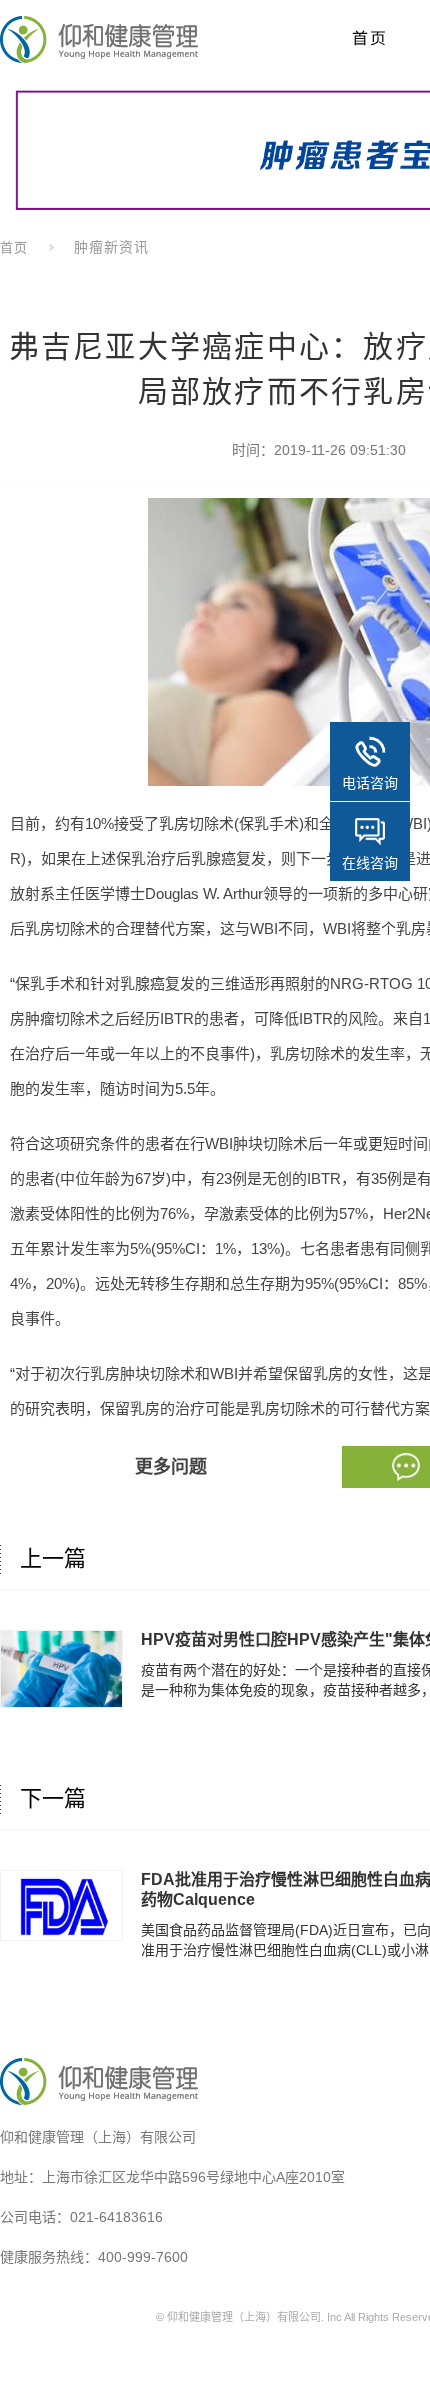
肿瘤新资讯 (111, 247)
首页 (14, 247)
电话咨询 (370, 783)
